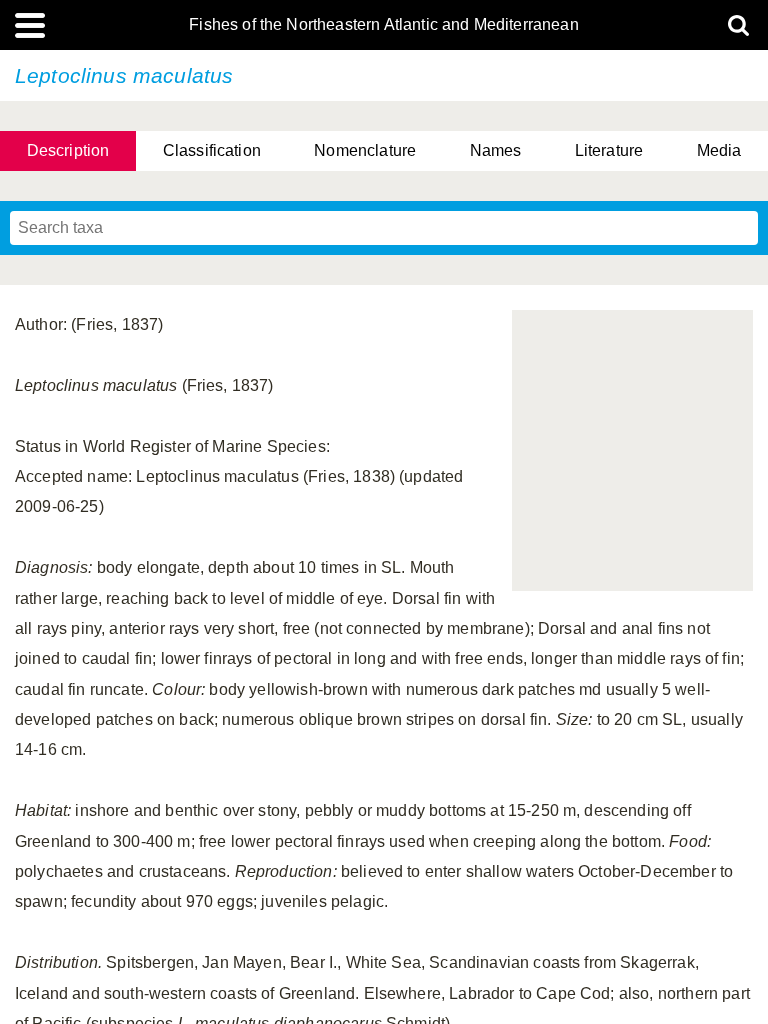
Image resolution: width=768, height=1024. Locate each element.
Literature (609, 150)
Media (719, 150)
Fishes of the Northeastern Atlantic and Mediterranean (383, 25)
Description (68, 150)
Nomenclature (365, 150)
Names (496, 150)
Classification (212, 150)
